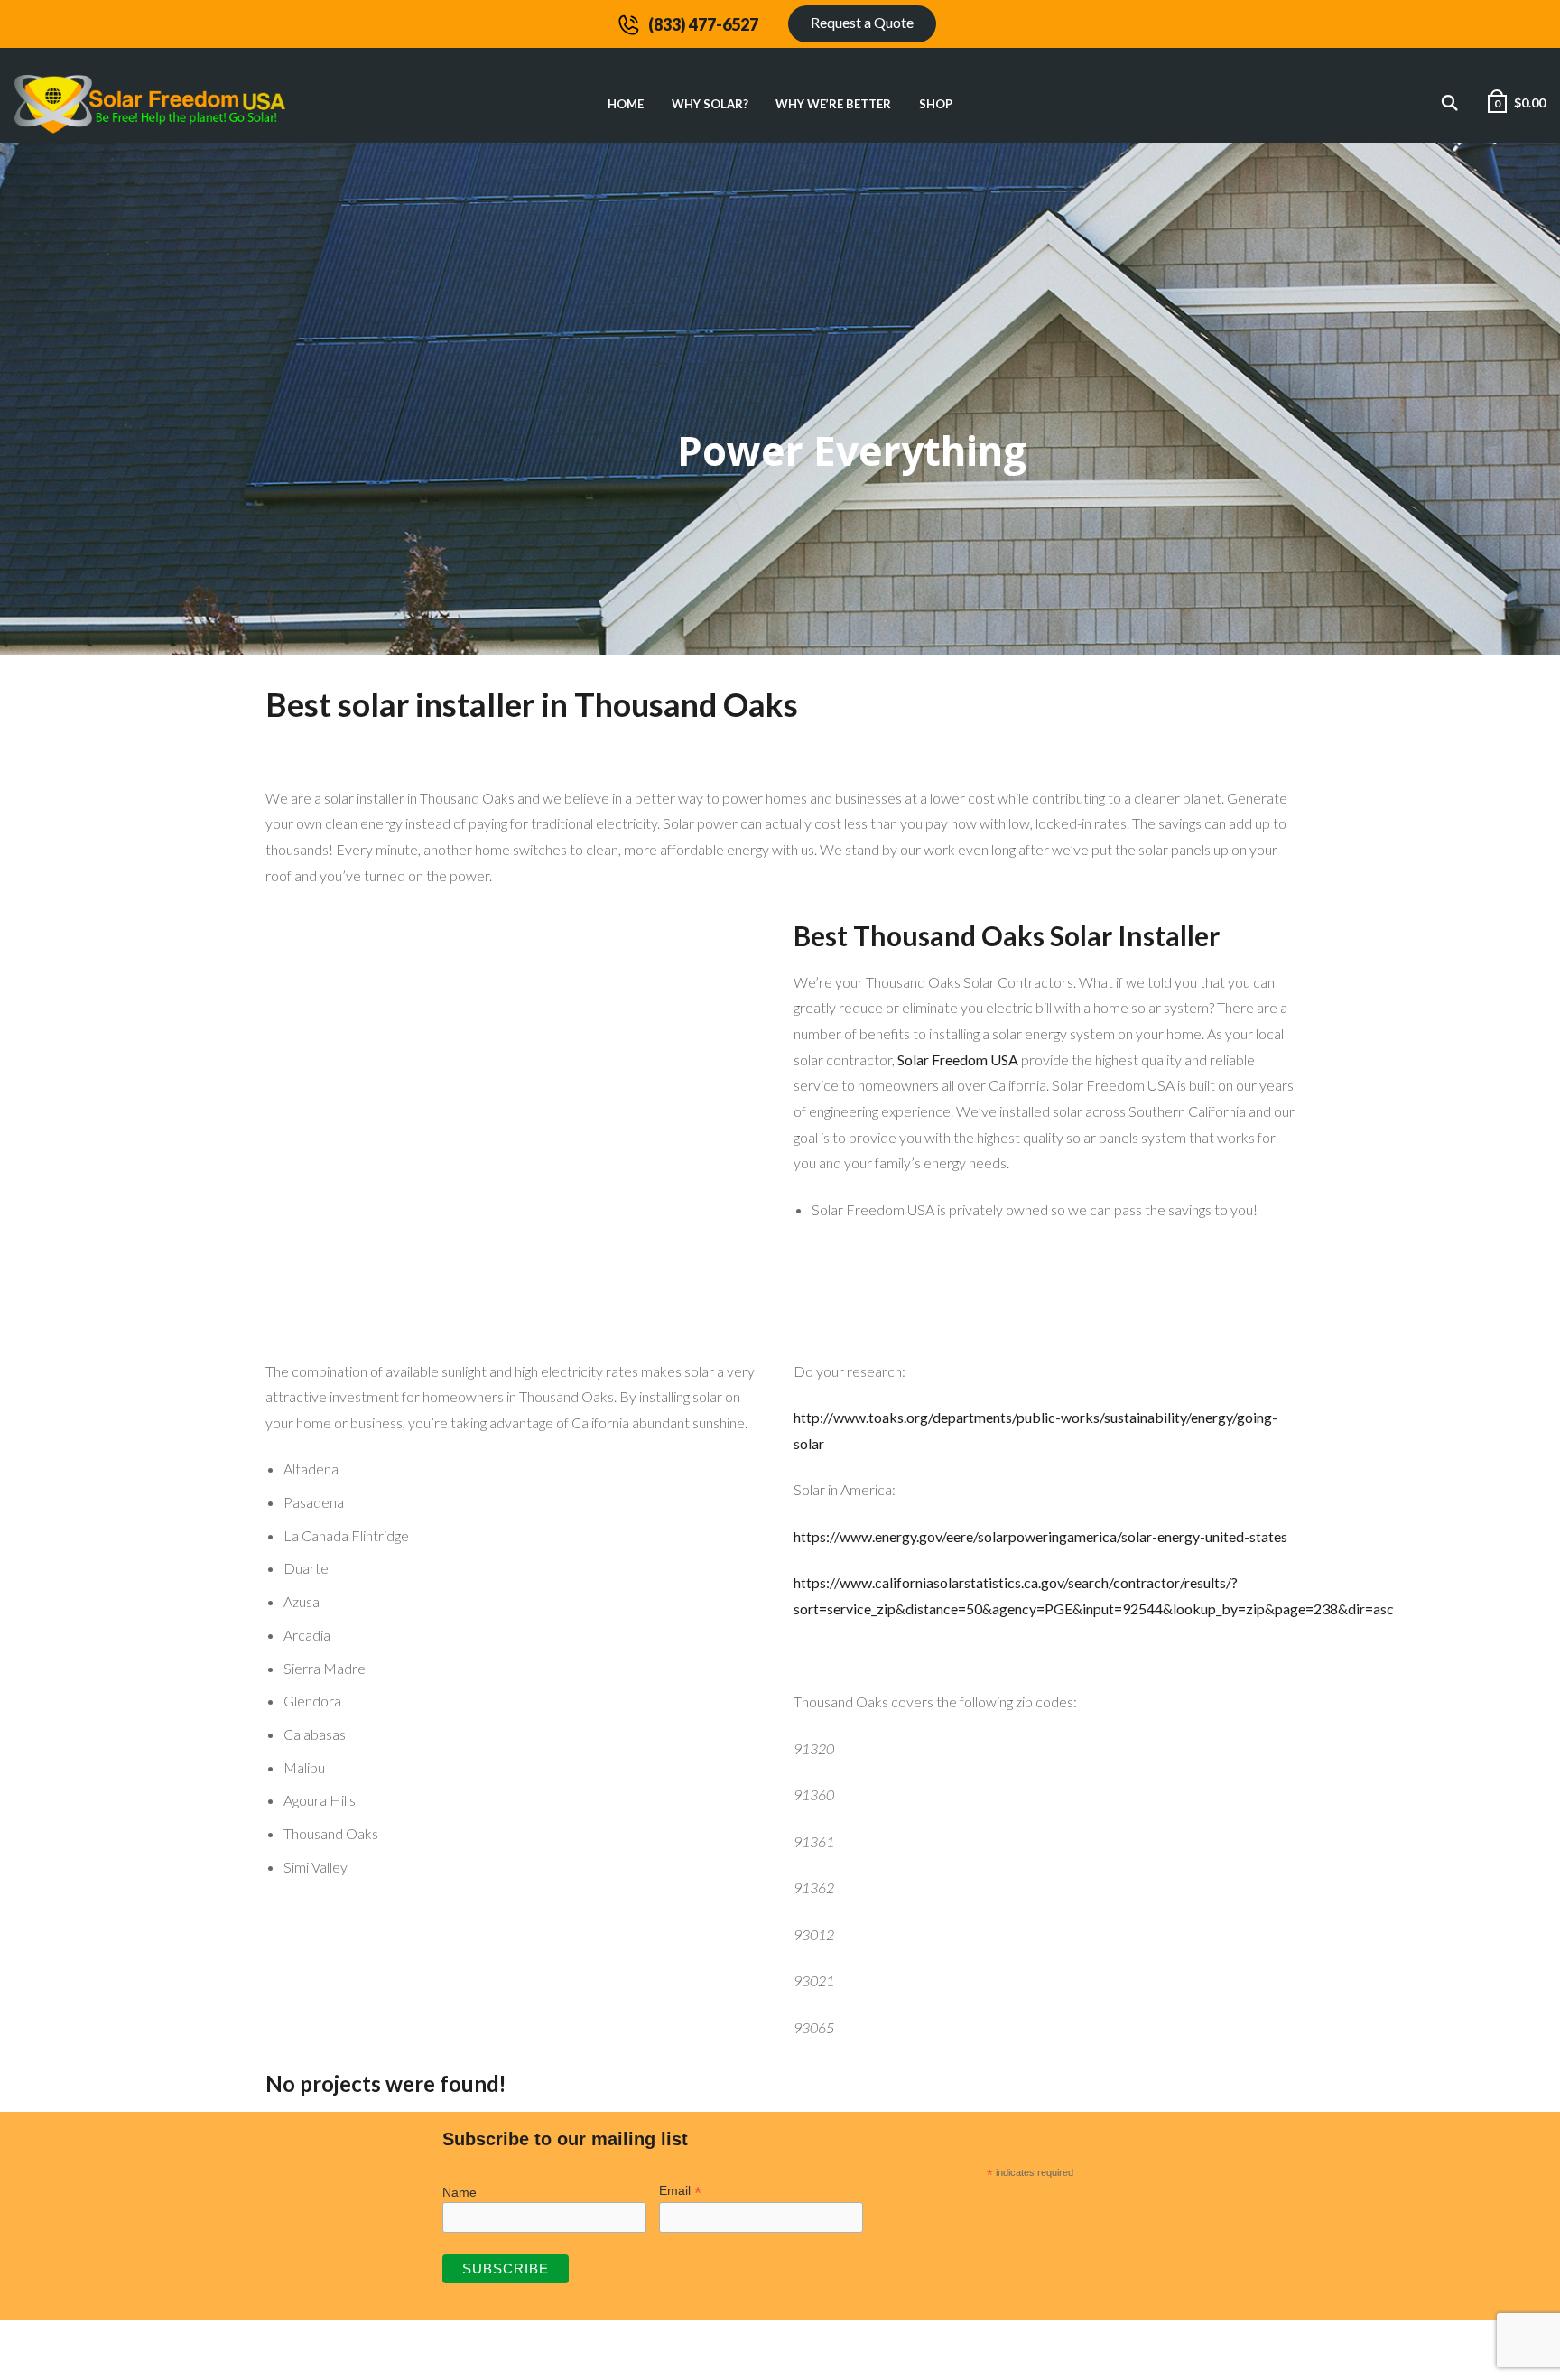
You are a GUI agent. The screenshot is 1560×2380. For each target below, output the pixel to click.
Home (626, 104)
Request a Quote (862, 22)
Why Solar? (710, 104)
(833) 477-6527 (703, 24)
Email (680, 2191)
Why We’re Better (833, 104)
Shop (936, 104)
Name (460, 2192)
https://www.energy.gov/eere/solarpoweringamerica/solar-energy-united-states (1040, 1536)
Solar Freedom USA (958, 1060)
